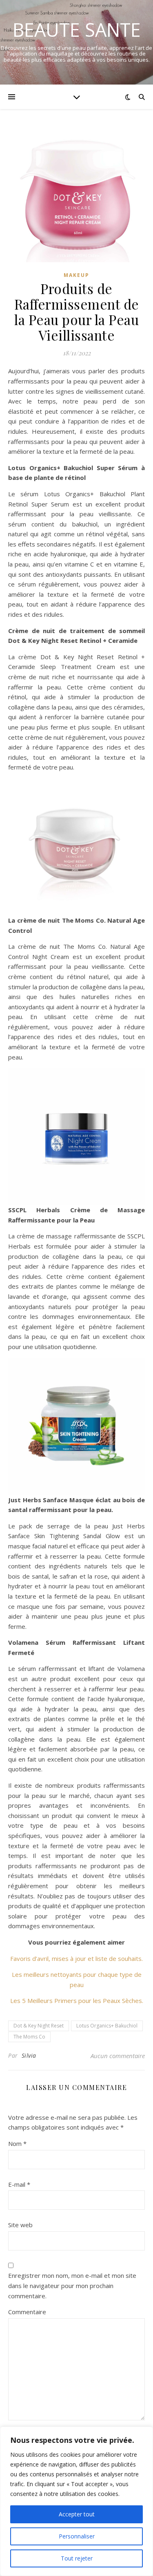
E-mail (19, 2184)
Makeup (76, 275)
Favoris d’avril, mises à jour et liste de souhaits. (76, 1958)
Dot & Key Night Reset (39, 2026)
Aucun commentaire (118, 2056)
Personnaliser (77, 2536)
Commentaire (27, 2312)
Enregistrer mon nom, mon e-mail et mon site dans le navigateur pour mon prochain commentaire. (72, 2285)
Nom (17, 2143)
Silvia (29, 2055)
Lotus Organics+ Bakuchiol (107, 2026)
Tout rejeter (77, 2558)
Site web (20, 2225)
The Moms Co (29, 2037)
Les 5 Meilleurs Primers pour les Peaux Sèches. (77, 2001)
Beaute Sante (77, 30)
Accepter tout (77, 2514)
